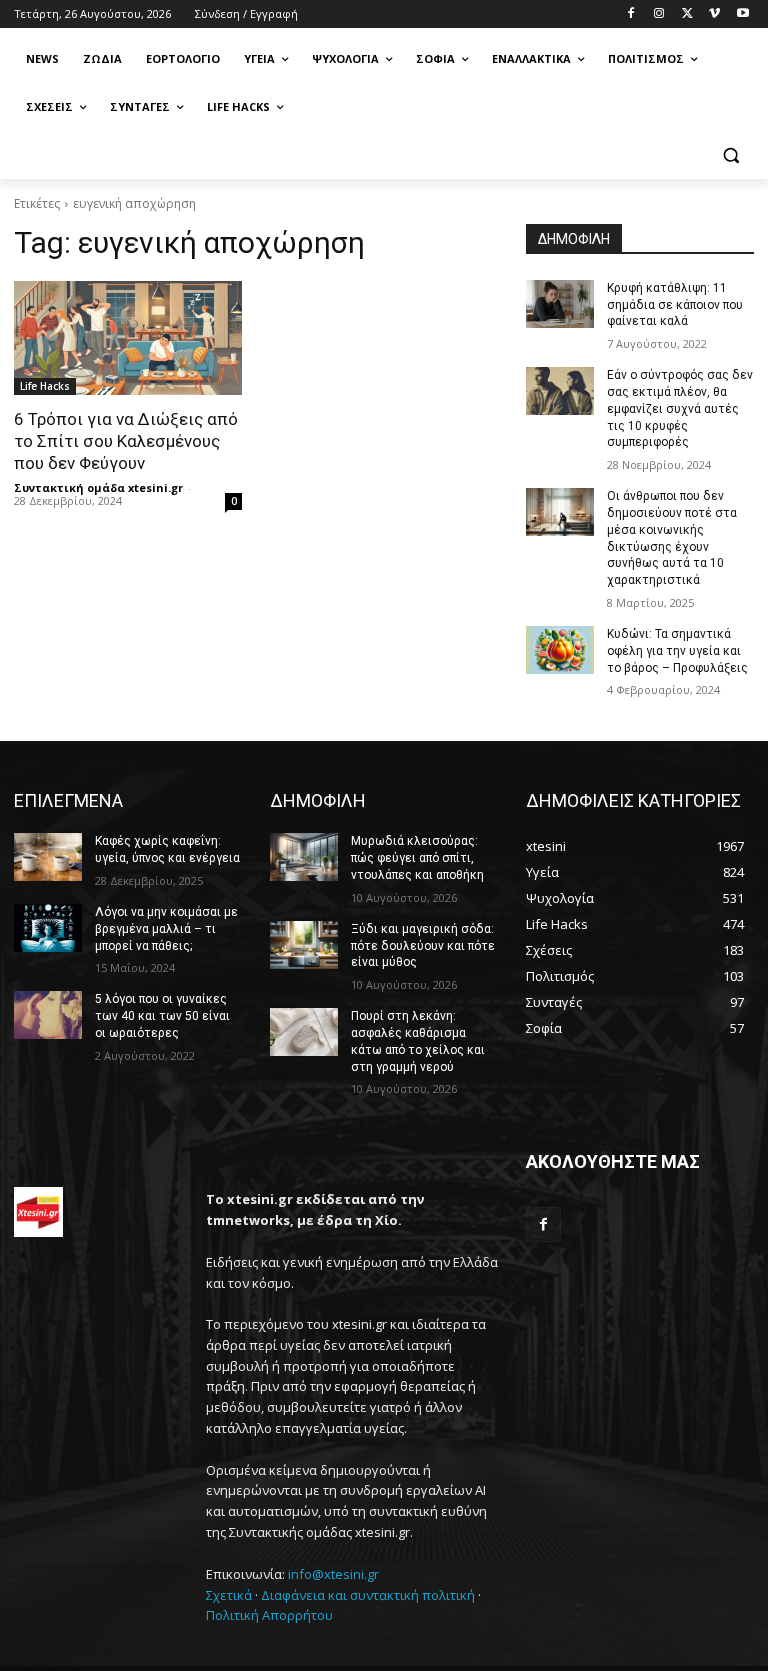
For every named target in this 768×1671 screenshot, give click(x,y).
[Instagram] (659, 14)
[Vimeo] (714, 14)
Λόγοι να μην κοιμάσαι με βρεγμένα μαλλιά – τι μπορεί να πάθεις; (166, 929)
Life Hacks (45, 386)
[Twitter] (687, 14)
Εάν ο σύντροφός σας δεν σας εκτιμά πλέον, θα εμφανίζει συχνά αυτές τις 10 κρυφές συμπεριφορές (680, 408)
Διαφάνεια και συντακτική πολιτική (368, 1595)
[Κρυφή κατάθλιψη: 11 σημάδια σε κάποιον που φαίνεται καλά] (560, 304)
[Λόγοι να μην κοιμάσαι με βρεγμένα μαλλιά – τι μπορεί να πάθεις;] (48, 928)
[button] (730, 155)
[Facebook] (631, 14)
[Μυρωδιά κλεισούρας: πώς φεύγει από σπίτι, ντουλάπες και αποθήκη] (304, 857)
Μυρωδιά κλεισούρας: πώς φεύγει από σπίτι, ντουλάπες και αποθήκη (417, 858)
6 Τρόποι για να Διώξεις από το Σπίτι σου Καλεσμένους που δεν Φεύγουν (126, 441)
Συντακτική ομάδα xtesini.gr (98, 487)
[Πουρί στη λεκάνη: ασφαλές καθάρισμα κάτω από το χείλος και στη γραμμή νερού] (304, 1032)
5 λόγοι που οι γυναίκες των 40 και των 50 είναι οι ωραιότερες (162, 1016)
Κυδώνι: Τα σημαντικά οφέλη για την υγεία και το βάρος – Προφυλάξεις (677, 651)
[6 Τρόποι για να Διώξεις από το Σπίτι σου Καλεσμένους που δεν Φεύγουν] (128, 338)
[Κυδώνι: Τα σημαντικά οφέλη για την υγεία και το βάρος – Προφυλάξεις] (560, 650)
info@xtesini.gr (333, 1574)
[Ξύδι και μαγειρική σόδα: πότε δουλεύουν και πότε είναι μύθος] (304, 945)
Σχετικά (229, 1595)
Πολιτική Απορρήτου (269, 1615)
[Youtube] (742, 14)
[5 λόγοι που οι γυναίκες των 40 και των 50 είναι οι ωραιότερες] (48, 1015)
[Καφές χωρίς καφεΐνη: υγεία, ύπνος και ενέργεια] (48, 857)
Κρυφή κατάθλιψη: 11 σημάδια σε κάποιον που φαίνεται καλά (675, 305)
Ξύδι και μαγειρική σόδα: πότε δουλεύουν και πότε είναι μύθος (423, 946)
